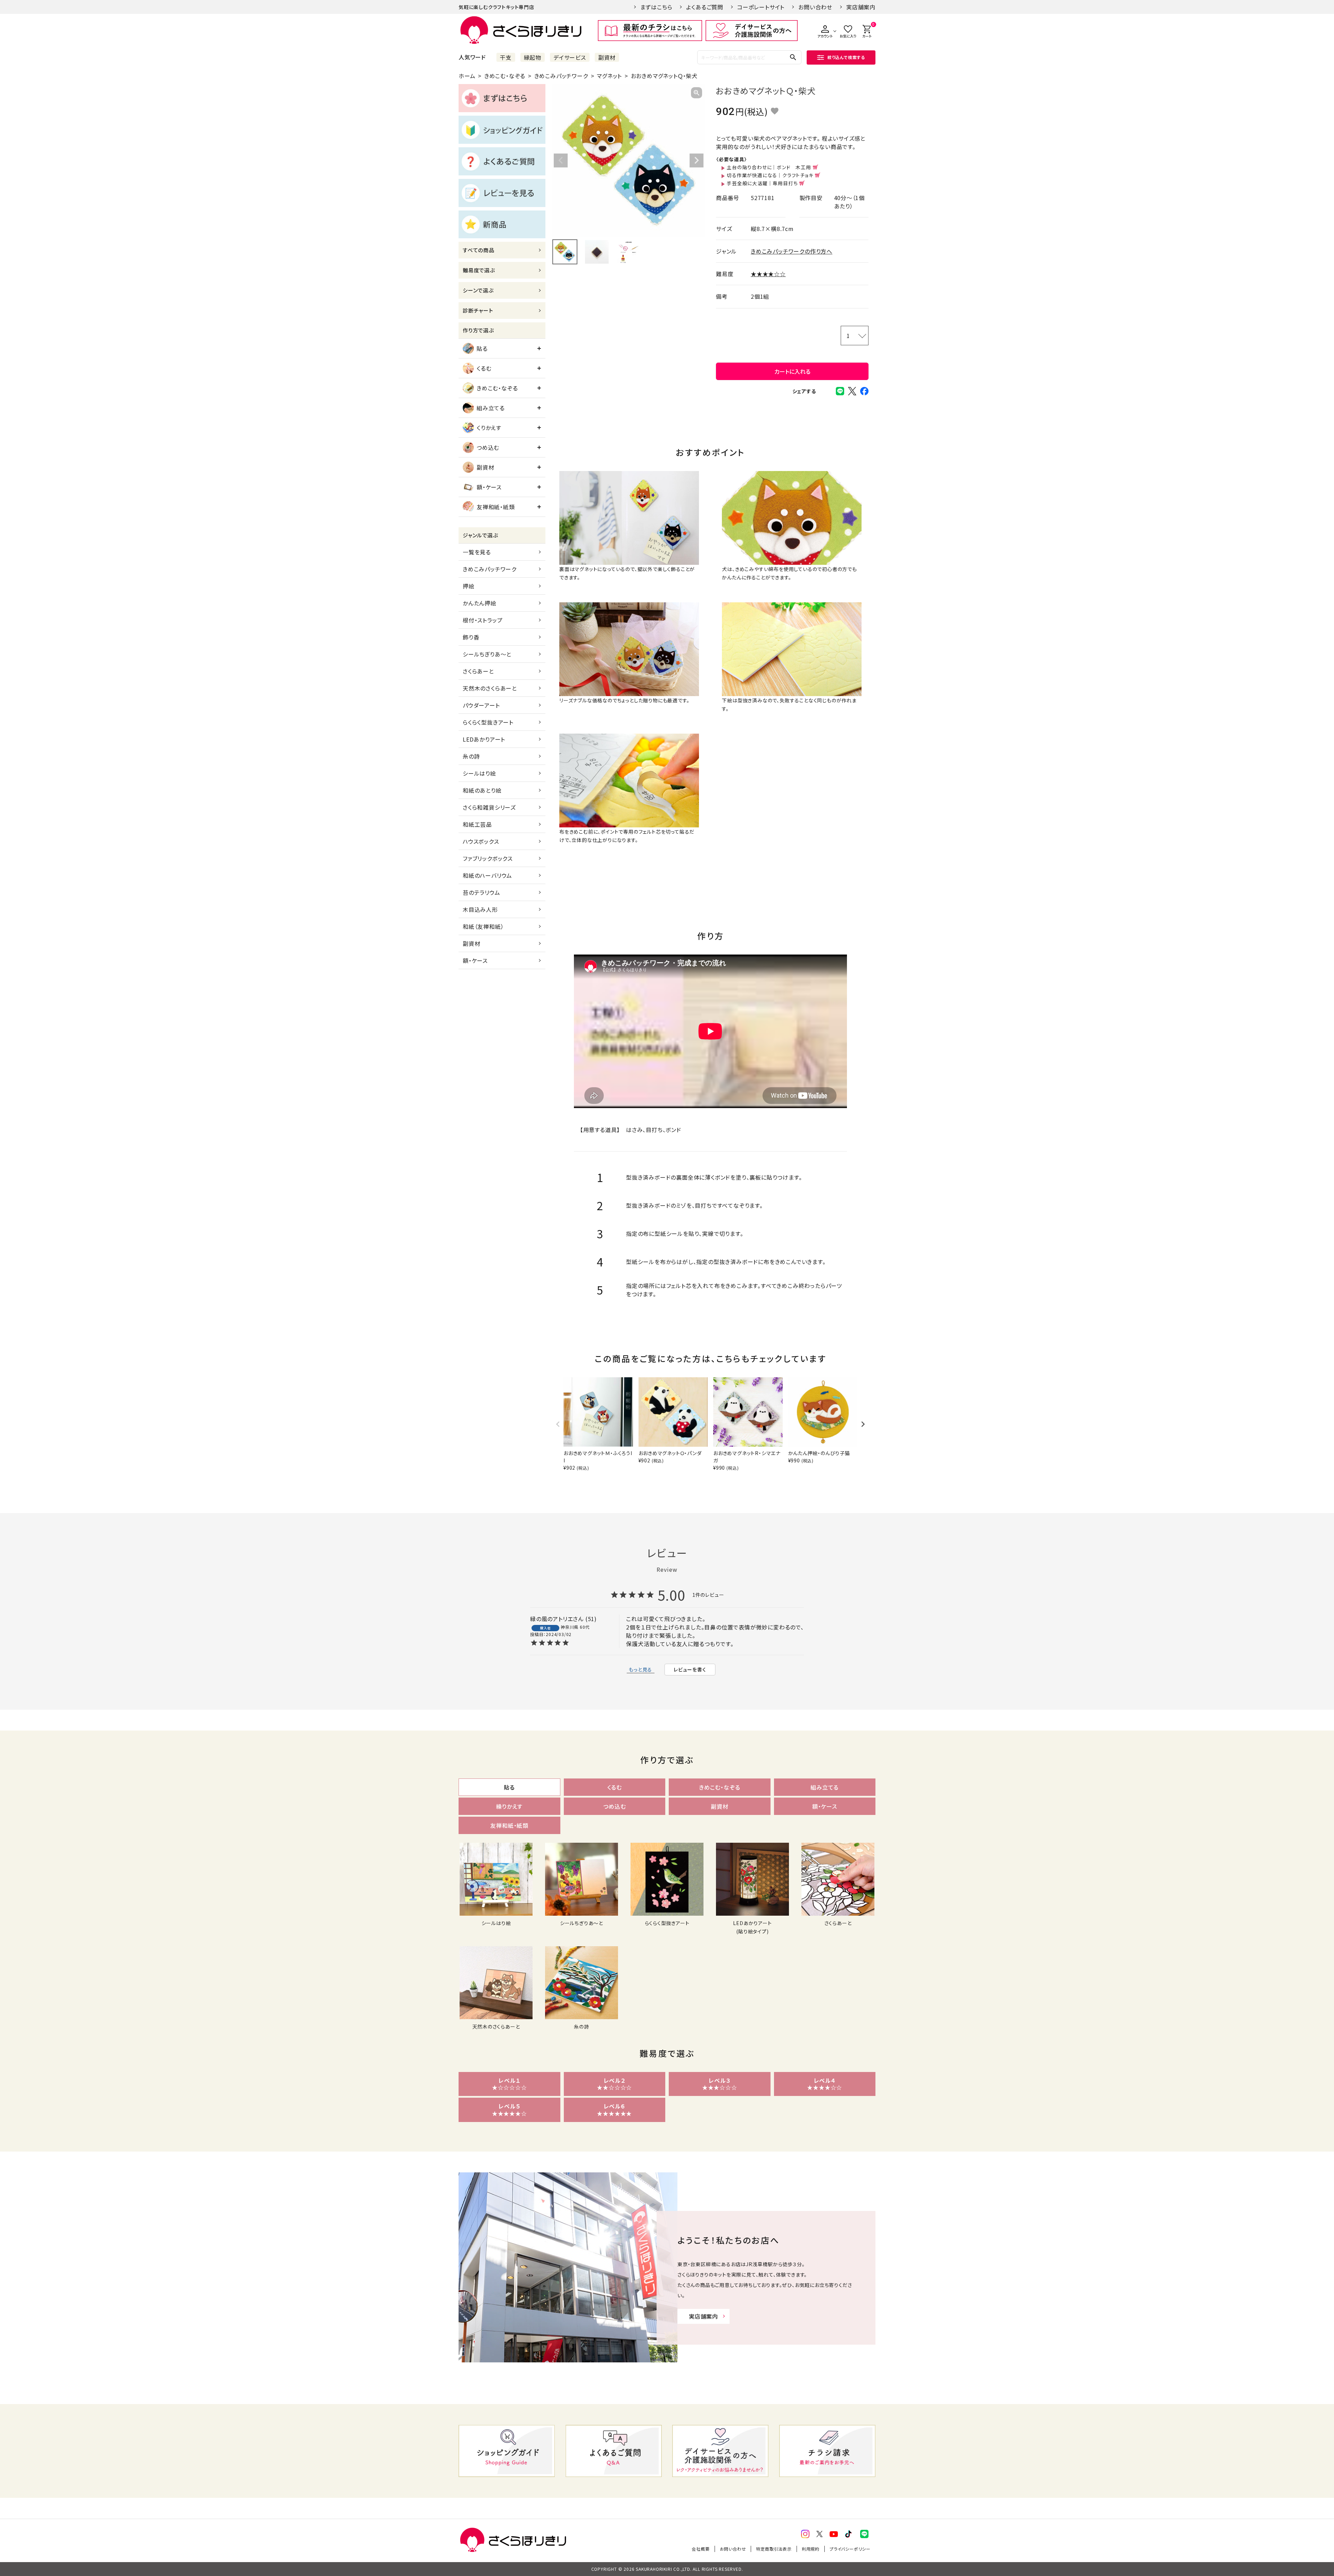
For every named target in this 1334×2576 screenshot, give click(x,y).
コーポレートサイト (761, 7)
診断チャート (478, 310)
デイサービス (570, 57)
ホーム (467, 76)
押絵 (469, 586)
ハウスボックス (481, 841)
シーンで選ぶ (478, 290)
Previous (561, 160)
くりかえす (489, 428)
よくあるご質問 (705, 7)
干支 (506, 57)
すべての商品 (479, 250)
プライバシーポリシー (850, 2549)
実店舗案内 (861, 7)
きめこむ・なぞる (505, 76)
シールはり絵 (479, 773)
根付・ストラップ (483, 620)
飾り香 (471, 637)
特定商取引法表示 (774, 2549)
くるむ (484, 368)
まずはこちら (656, 7)
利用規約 (811, 2549)
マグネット (609, 76)
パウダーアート (481, 705)
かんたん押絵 (480, 603)
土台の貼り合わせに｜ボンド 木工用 (769, 167)
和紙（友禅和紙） (483, 926)
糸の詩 (471, 756)
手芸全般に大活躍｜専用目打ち (762, 183)
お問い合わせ (815, 7)
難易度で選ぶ (479, 270)
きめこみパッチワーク (561, 76)
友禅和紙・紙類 (496, 507)
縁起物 (533, 57)
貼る (482, 348)
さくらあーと (478, 671)
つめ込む (488, 447)
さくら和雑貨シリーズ (489, 807)
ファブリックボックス (488, 858)
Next (697, 160)
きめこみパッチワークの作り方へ (792, 251)
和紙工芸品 (477, 824)
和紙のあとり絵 (482, 790)
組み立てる (491, 408)
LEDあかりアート (484, 739)
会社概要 (701, 2549)
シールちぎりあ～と (487, 654)
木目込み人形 (480, 909)
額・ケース (489, 487)
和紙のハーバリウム (487, 875)
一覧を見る (477, 552)
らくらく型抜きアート (488, 722)
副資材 (607, 57)
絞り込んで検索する (846, 57)
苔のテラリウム (481, 892)
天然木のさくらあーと (490, 688)
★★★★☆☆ (768, 274)
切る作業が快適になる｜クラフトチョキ (770, 175)
